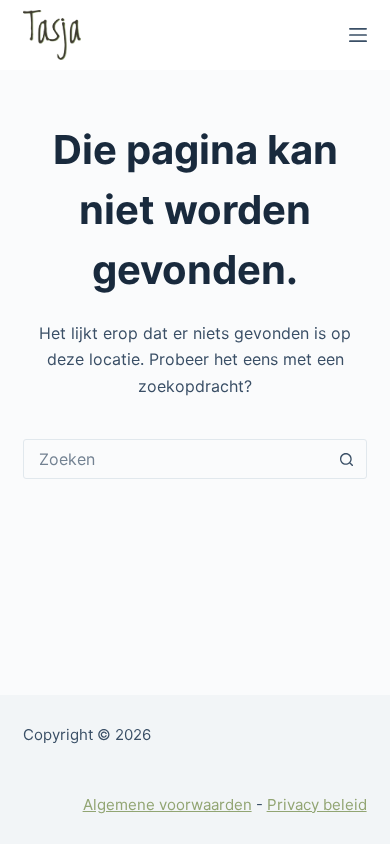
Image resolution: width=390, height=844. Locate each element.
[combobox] (175, 459)
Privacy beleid (317, 804)
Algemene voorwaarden (167, 804)
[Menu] (358, 35)
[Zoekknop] (347, 459)
